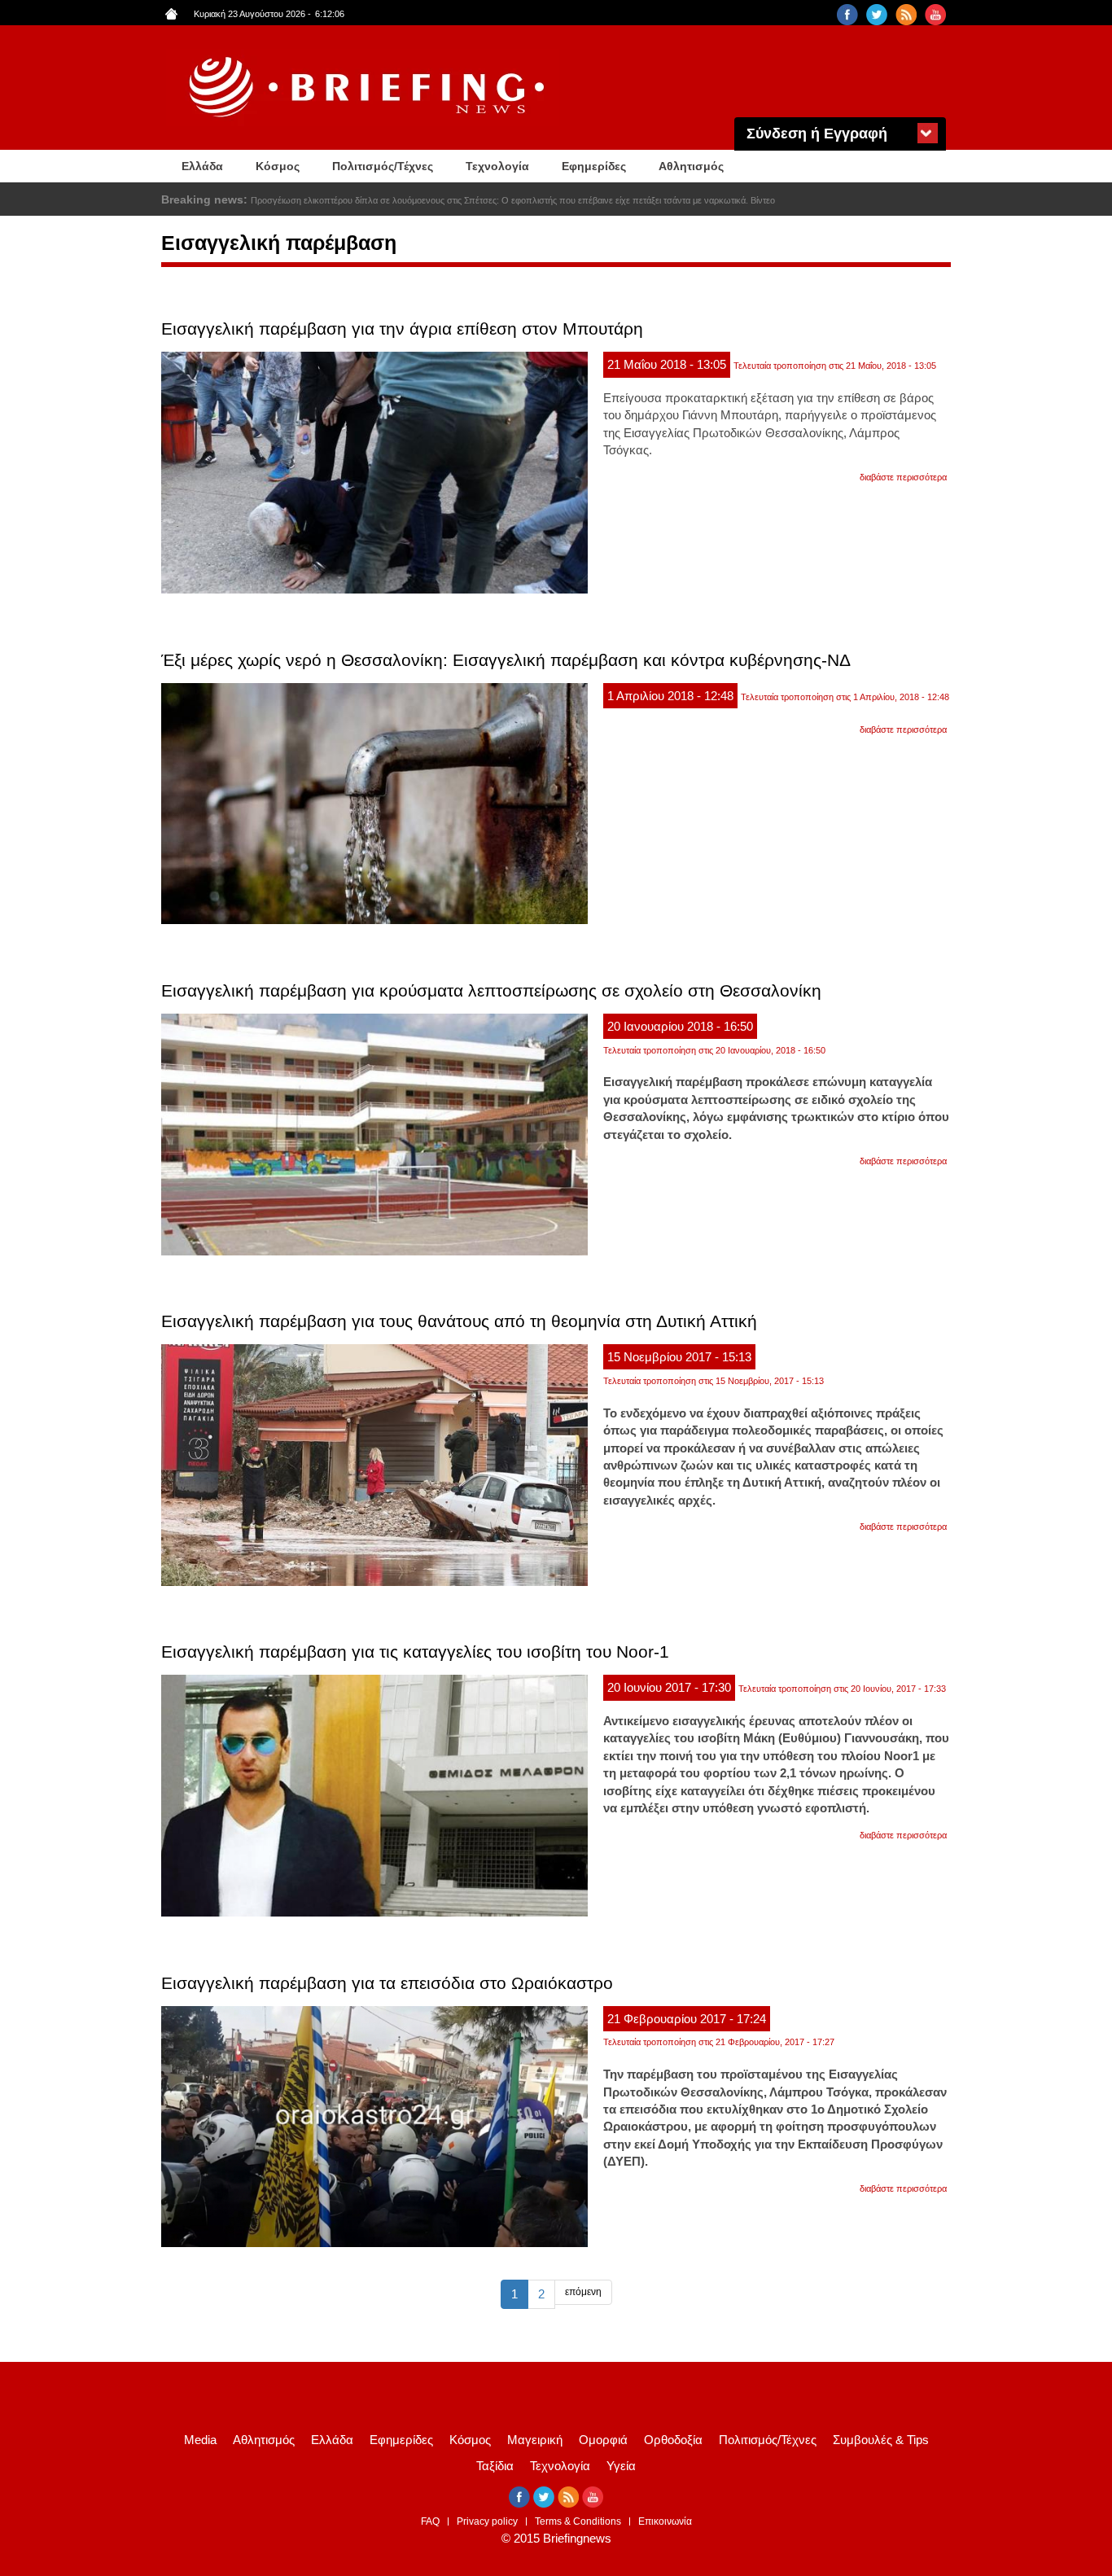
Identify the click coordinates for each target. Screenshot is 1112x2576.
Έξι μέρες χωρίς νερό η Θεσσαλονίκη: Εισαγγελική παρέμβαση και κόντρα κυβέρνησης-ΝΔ (506, 660)
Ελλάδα (202, 166)
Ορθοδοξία (673, 2440)
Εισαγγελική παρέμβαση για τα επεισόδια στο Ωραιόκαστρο (387, 1983)
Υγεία (621, 2466)
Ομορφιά (603, 2440)
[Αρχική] (369, 88)
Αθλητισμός (691, 166)
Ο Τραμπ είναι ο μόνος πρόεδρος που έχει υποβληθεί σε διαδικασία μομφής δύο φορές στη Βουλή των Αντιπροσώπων (484, 200)
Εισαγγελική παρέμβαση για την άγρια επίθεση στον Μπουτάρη (402, 329)
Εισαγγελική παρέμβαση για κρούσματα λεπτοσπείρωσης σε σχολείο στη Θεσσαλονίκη (491, 990)
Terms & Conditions (578, 2521)
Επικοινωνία (665, 2521)
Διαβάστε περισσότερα (903, 477)
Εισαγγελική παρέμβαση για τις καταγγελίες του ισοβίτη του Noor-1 (415, 1652)
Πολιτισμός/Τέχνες (383, 166)
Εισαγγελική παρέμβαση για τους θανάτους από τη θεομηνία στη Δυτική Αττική (459, 1321)
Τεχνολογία (497, 166)
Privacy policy (487, 2521)
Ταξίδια (495, 2466)
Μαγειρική (535, 2440)
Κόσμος (278, 166)
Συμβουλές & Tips (881, 2440)
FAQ (430, 2521)
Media (200, 2440)
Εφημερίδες (594, 166)
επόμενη (583, 2292)
